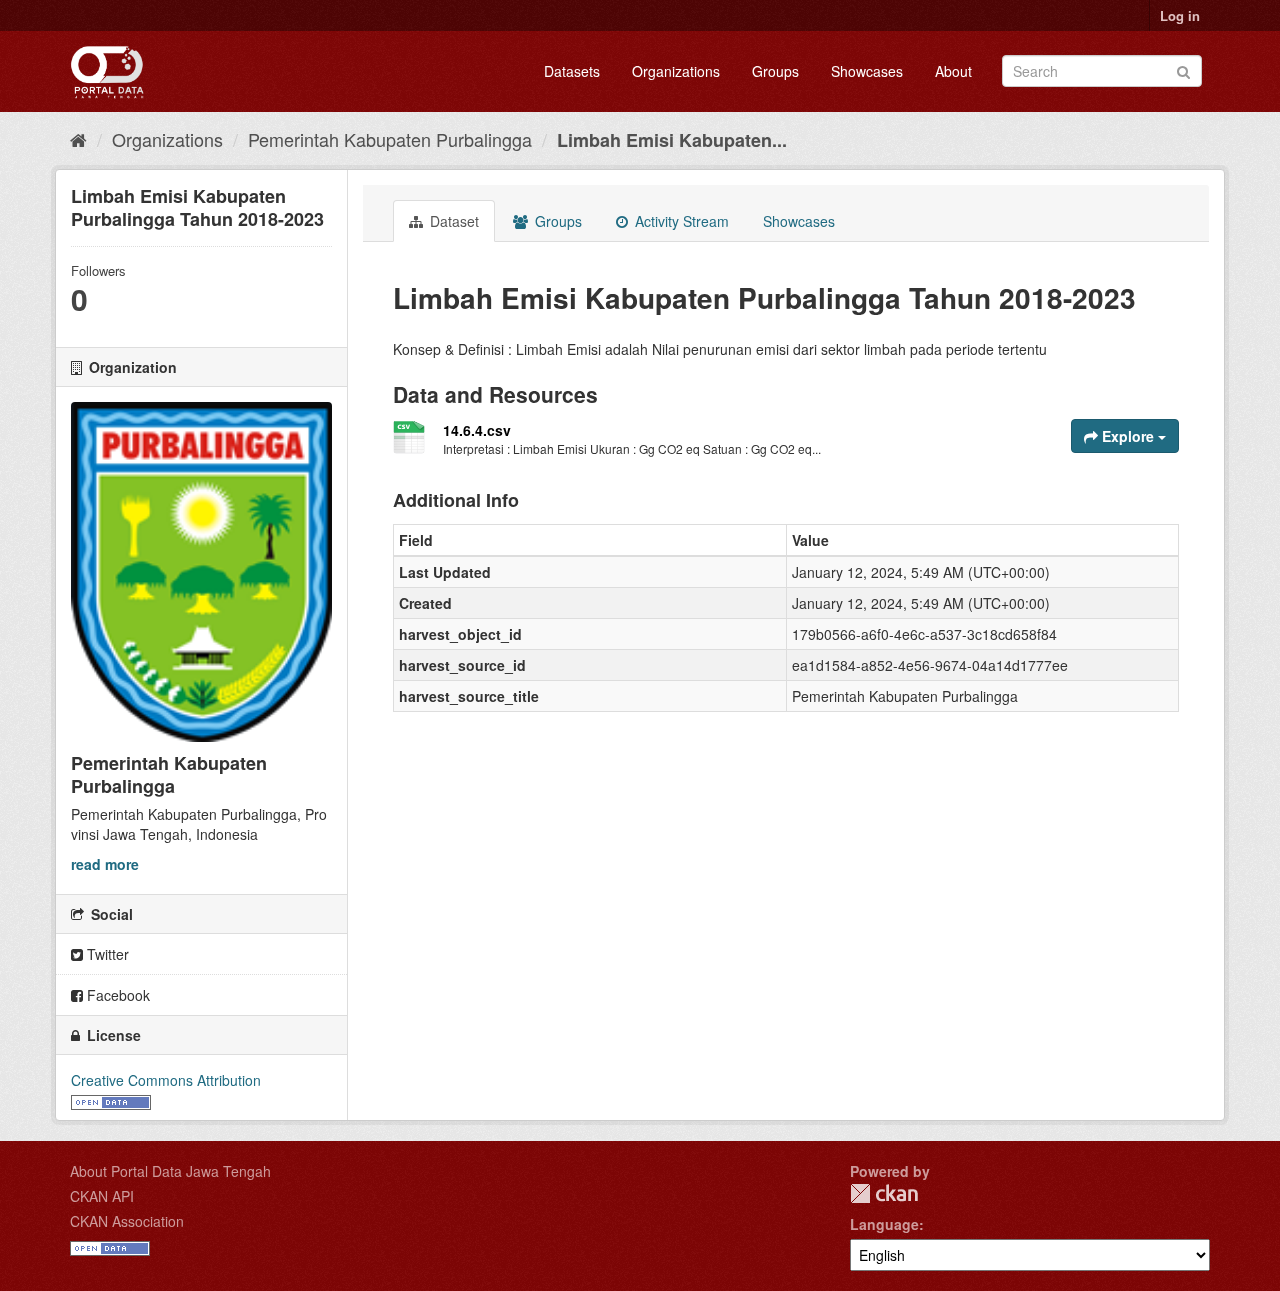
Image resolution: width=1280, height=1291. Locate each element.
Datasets (572, 71)
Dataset (452, 221)
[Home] (78, 139)
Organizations (676, 71)
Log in (1180, 15)
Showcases (867, 71)
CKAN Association (127, 1221)
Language (884, 1224)
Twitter (106, 954)
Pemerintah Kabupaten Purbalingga (390, 139)
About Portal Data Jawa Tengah (170, 1171)
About (953, 71)
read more (105, 864)
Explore (1128, 436)
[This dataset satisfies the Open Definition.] (111, 1100)
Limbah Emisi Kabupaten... (672, 140)
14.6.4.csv (477, 430)
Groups (775, 71)
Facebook (116, 995)
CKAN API (102, 1196)
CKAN (884, 1193)
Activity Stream (680, 221)
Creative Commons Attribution (166, 1080)
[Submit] (1183, 69)
